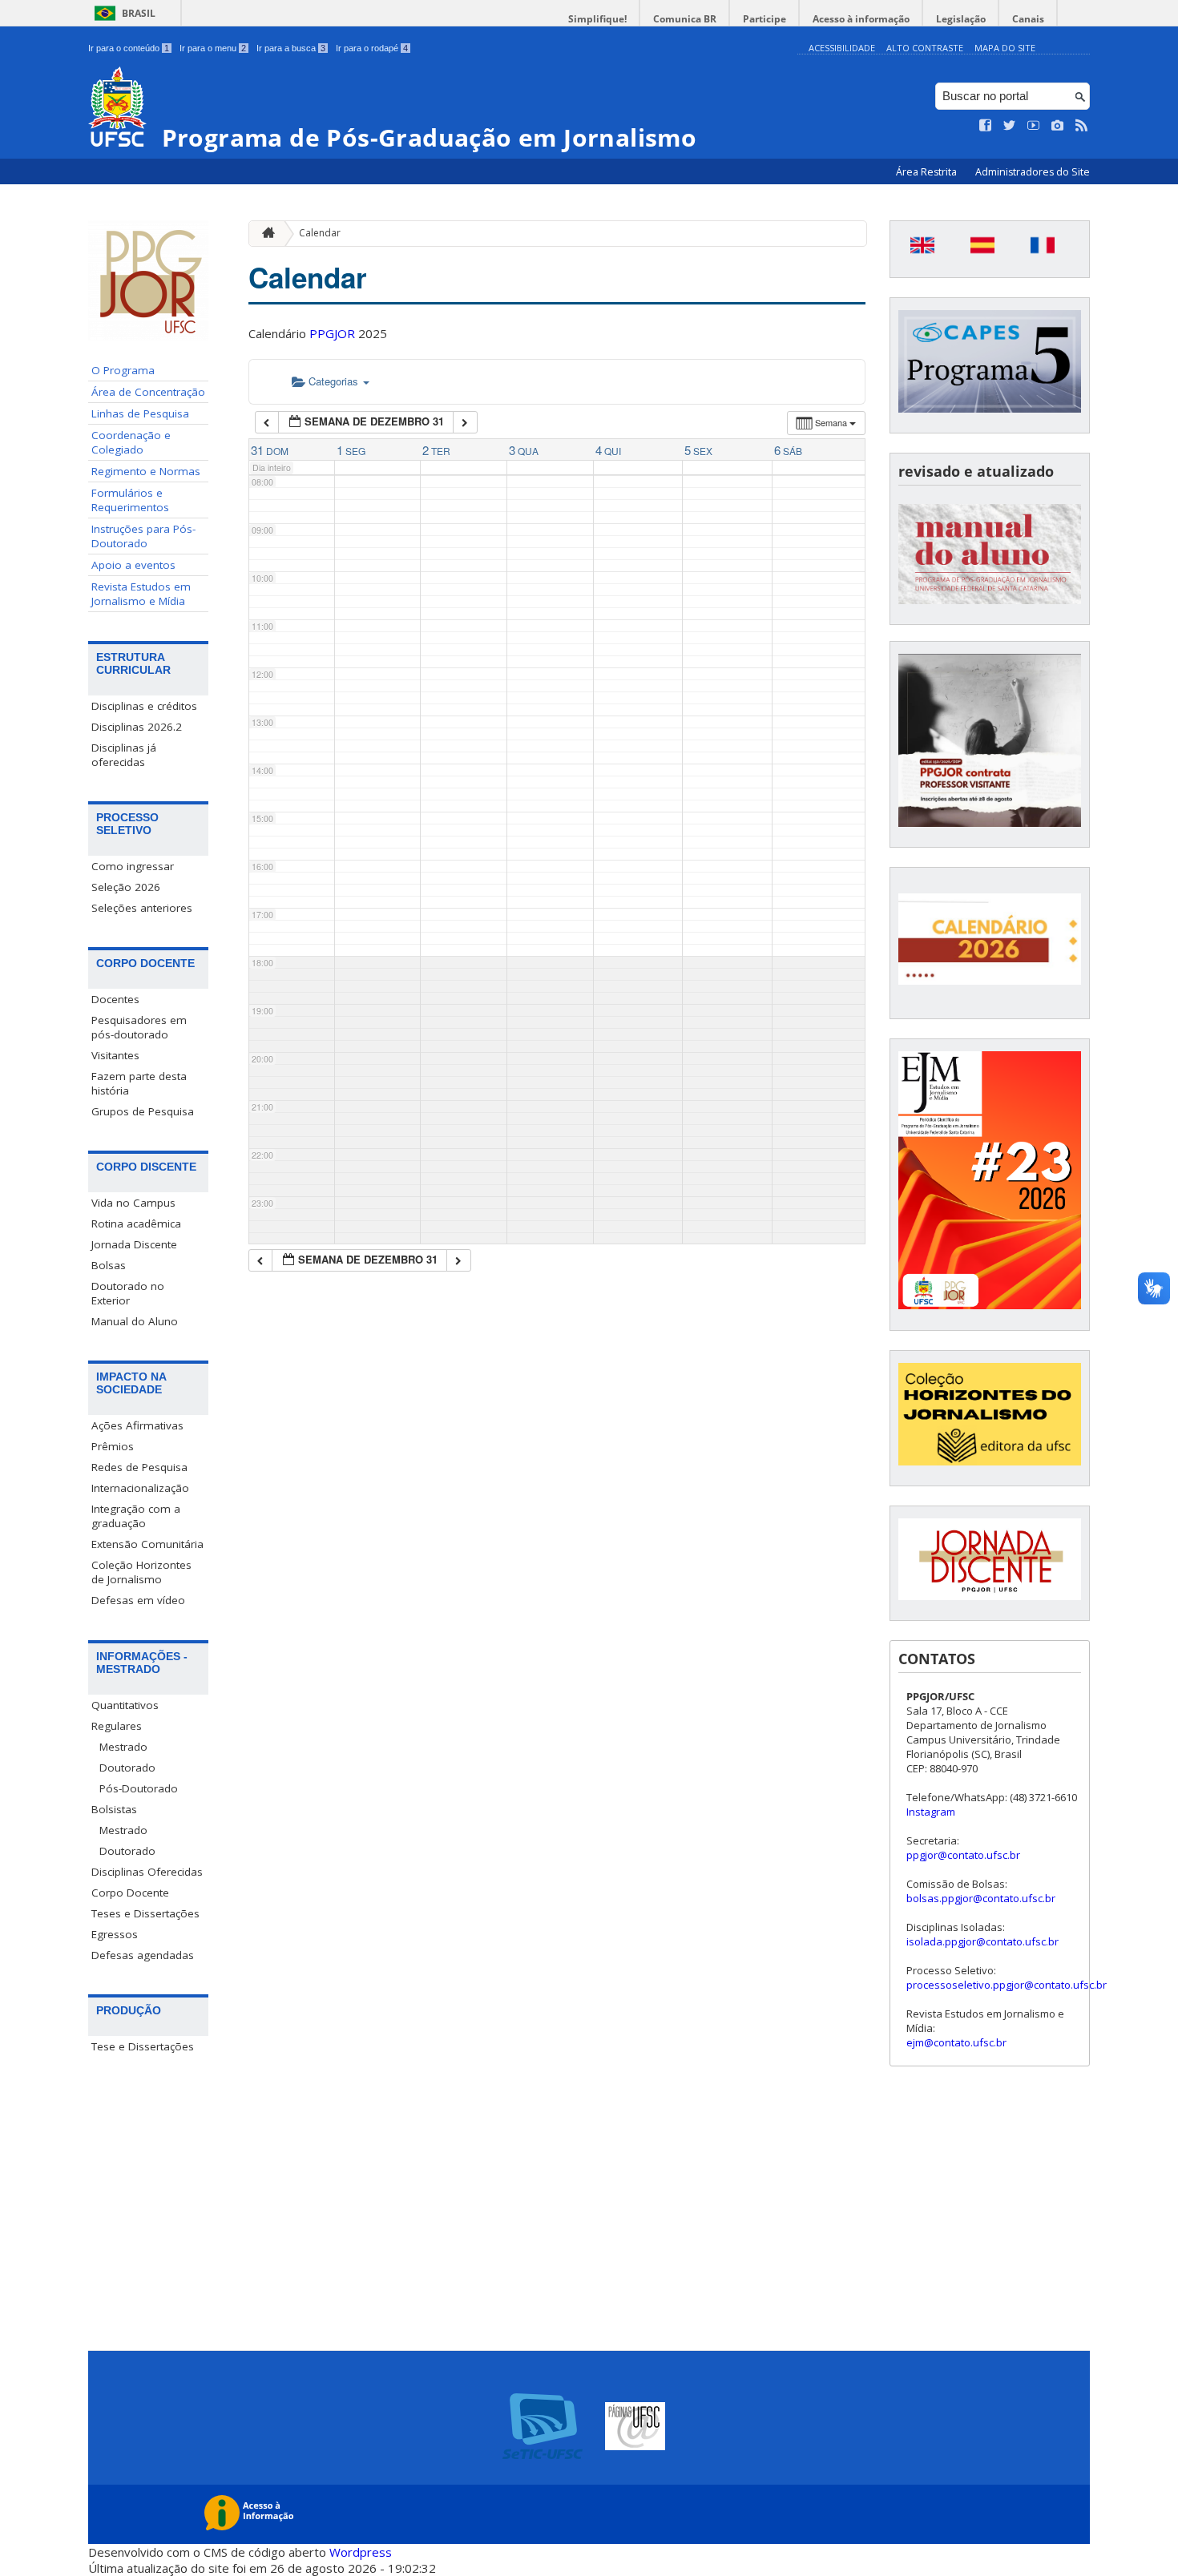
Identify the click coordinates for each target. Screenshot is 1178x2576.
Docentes (115, 999)
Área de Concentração (148, 392)
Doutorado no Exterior (128, 1293)
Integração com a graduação (136, 1516)
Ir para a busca (291, 48)
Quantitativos (125, 1705)
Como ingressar (133, 866)
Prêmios (113, 1446)
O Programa (123, 370)
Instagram (931, 1812)
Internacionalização (140, 1488)
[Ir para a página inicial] (264, 234)
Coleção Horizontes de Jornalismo (141, 1572)
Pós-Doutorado (139, 1788)
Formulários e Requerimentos (130, 500)
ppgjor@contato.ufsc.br (963, 1855)
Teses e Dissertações (145, 1913)
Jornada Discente (134, 1244)
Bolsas (109, 1265)
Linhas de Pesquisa (140, 413)
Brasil (139, 13)
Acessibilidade (842, 48)
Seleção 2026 (126, 887)
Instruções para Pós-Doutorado (143, 536)
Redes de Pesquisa (139, 1467)
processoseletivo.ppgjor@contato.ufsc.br (1007, 1985)
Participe (764, 19)
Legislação (961, 19)
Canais (1028, 19)
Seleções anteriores (142, 908)
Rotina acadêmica (136, 1223)
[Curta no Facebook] (986, 126)
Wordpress (361, 2552)
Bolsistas (114, 1809)
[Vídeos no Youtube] (1034, 126)
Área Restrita (928, 172)
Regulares (117, 1726)
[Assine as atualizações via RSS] (1082, 126)
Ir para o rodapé (372, 48)
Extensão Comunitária (147, 1544)
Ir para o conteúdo (129, 48)
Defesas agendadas (143, 1955)
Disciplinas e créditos (144, 706)
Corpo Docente (130, 1893)
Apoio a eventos (133, 565)
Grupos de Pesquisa (143, 1111)
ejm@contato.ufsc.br (956, 2042)
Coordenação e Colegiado (131, 442)
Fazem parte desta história (139, 1083)
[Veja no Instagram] (1058, 126)
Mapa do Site (1005, 48)
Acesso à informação (861, 19)
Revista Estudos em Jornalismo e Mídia (141, 594)
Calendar (320, 233)
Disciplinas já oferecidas (124, 755)
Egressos (115, 1934)
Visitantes (115, 1055)
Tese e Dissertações (143, 2046)
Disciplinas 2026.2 (137, 727)
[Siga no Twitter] (1010, 126)
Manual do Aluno (135, 1321)
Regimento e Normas (146, 471)
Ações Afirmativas (137, 1425)
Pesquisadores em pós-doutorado (139, 1027)
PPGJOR (332, 333)
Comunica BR (685, 19)
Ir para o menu (213, 48)
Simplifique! (597, 19)
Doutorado (127, 1768)
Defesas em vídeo (138, 1600)
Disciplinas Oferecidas (147, 1872)
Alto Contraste (925, 48)
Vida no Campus (133, 1203)
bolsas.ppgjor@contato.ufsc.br (981, 1898)
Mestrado (123, 1747)
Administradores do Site (1033, 172)
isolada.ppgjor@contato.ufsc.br (982, 1941)
